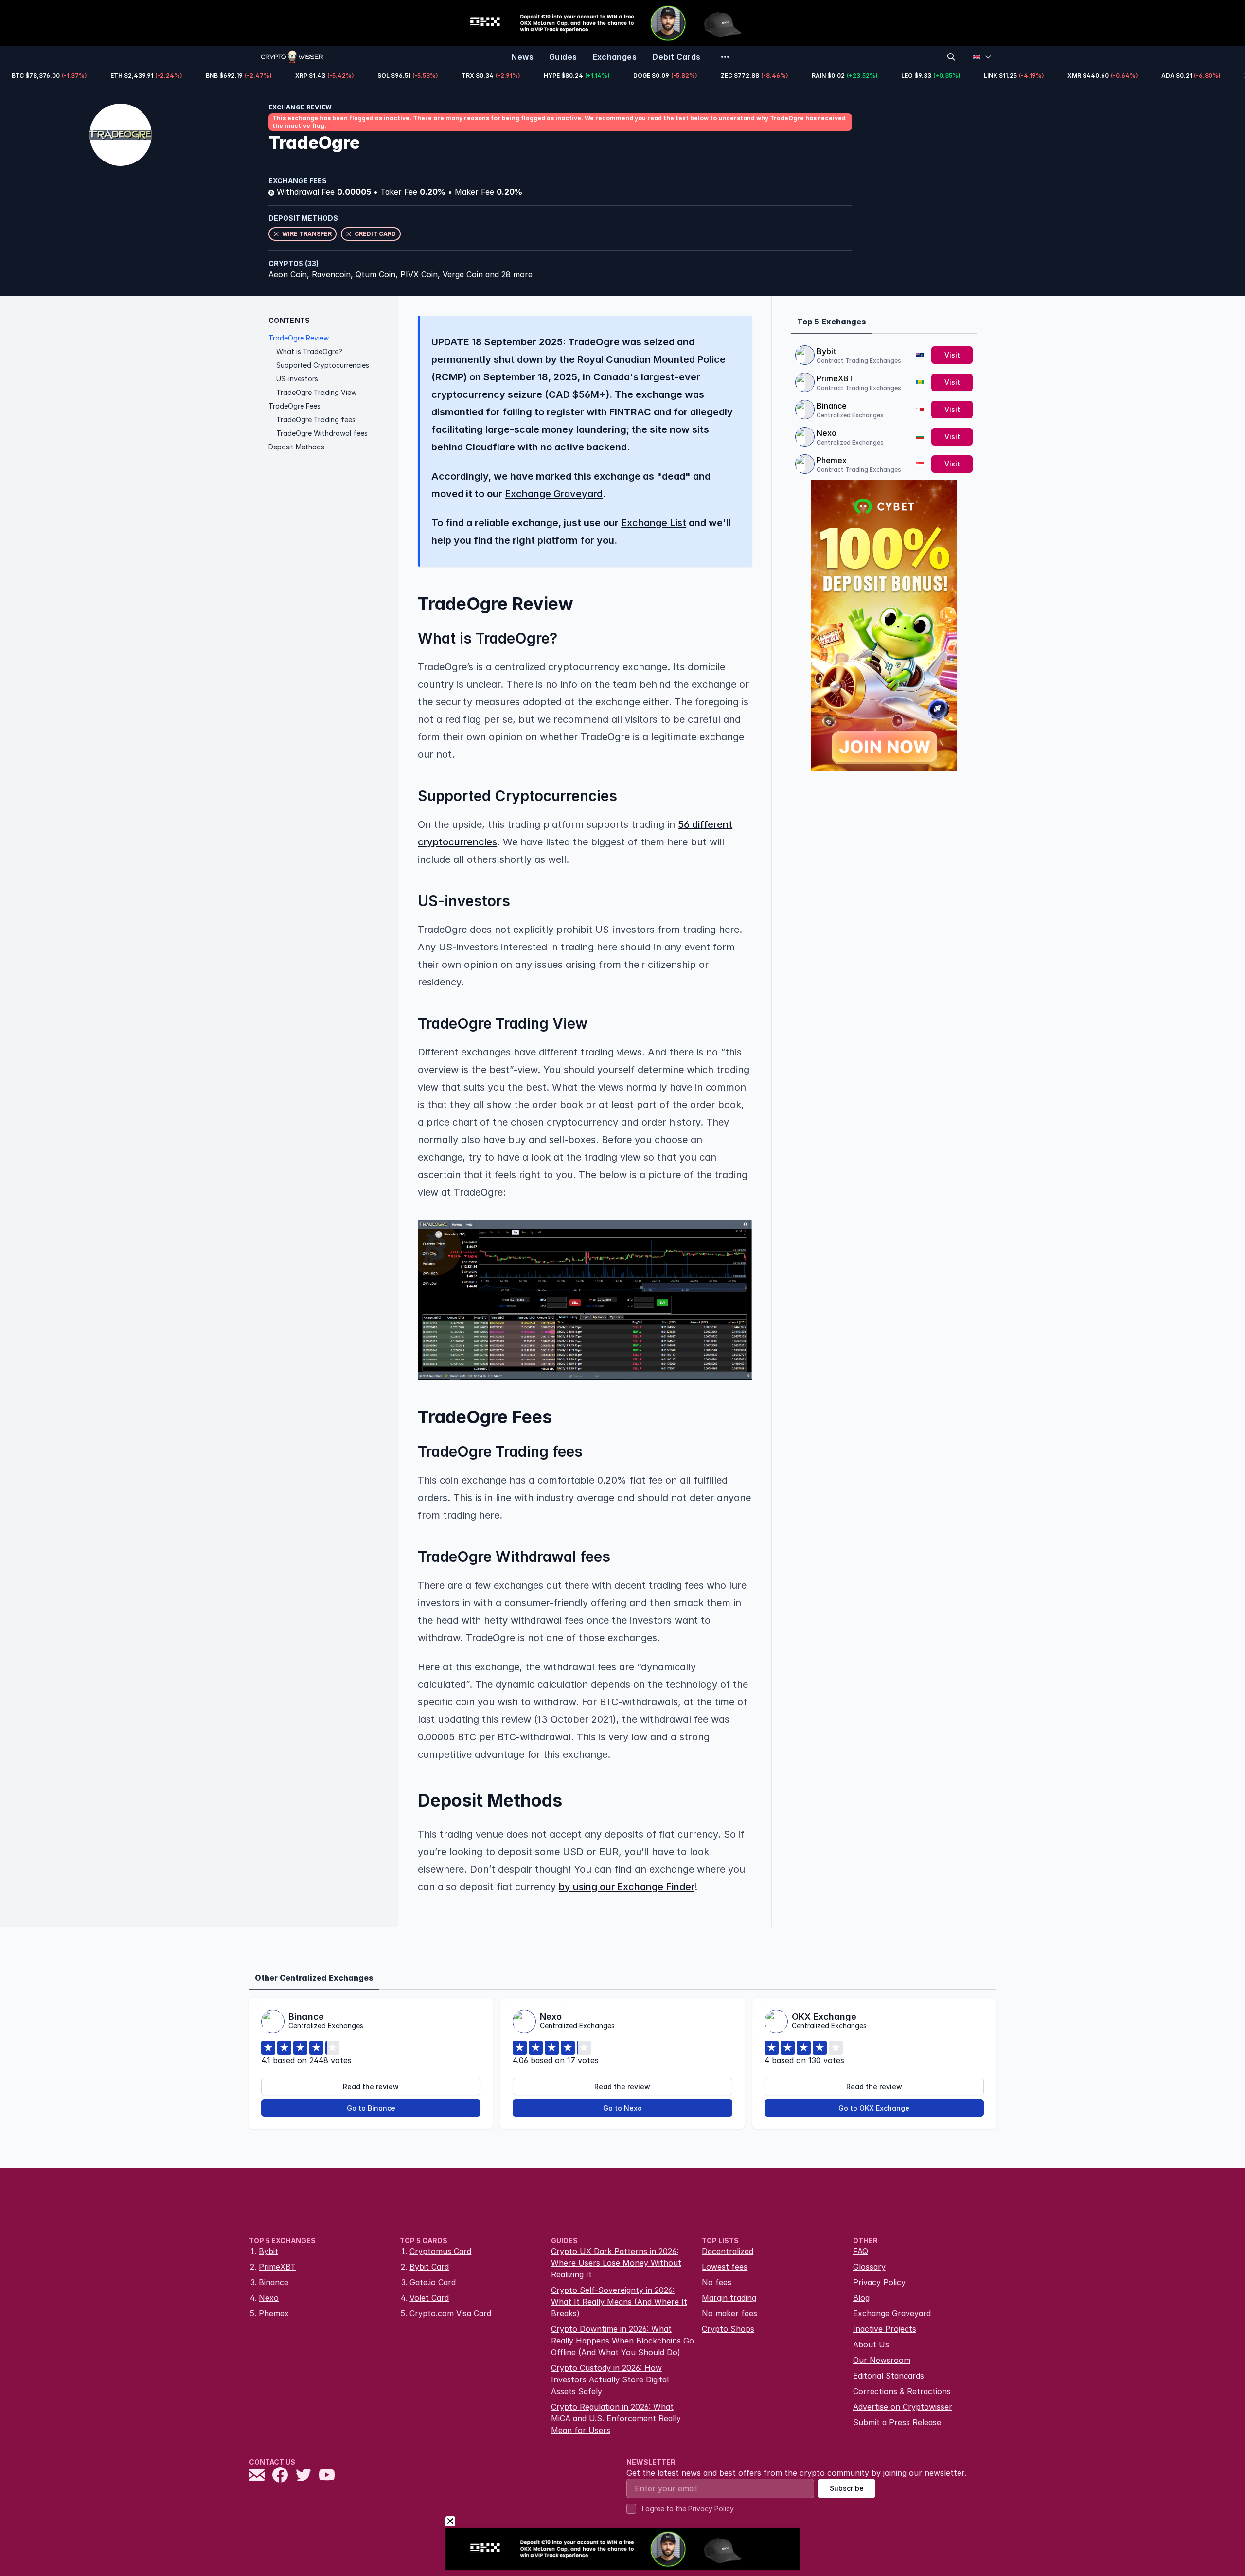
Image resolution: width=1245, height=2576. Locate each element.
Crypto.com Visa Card (450, 2313)
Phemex (832, 460)
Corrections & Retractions (902, 2391)
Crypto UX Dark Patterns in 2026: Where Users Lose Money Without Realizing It (616, 2263)
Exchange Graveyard (554, 494)
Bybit (827, 351)
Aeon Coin (288, 274)
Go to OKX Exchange (874, 2108)
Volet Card (429, 2298)
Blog (861, 2298)
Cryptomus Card (440, 2251)
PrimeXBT (835, 378)
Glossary (869, 2267)
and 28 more (509, 274)
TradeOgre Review (299, 338)
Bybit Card (429, 2267)
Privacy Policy (879, 2282)
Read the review (371, 2086)
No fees (717, 2282)
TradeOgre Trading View (316, 392)
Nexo (827, 433)
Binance (832, 406)
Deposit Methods (296, 447)
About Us (871, 2344)
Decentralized (728, 2251)
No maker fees (729, 2313)
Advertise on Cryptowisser (903, 2407)
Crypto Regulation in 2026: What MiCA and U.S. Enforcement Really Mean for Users (616, 2418)
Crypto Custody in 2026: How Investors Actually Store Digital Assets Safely (610, 2379)
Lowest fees (725, 2267)
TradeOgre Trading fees (316, 420)
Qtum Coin (375, 274)
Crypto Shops (728, 2329)
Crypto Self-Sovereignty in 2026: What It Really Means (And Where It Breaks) (619, 2302)
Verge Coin (463, 274)
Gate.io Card (433, 2282)
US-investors (297, 379)
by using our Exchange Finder (627, 1887)
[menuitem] (522, 57)
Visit (952, 355)
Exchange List (654, 523)
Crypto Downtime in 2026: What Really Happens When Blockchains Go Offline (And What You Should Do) (622, 2341)
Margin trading (729, 2298)
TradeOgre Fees (294, 406)
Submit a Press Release (897, 2422)
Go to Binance (371, 2108)
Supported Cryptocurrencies (323, 365)
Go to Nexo (622, 2108)
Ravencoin (331, 274)
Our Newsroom (882, 2360)
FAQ (861, 2251)
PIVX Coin (419, 274)
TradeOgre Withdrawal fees (322, 433)
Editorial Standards (889, 2376)
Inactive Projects (885, 2329)
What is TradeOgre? (309, 351)
